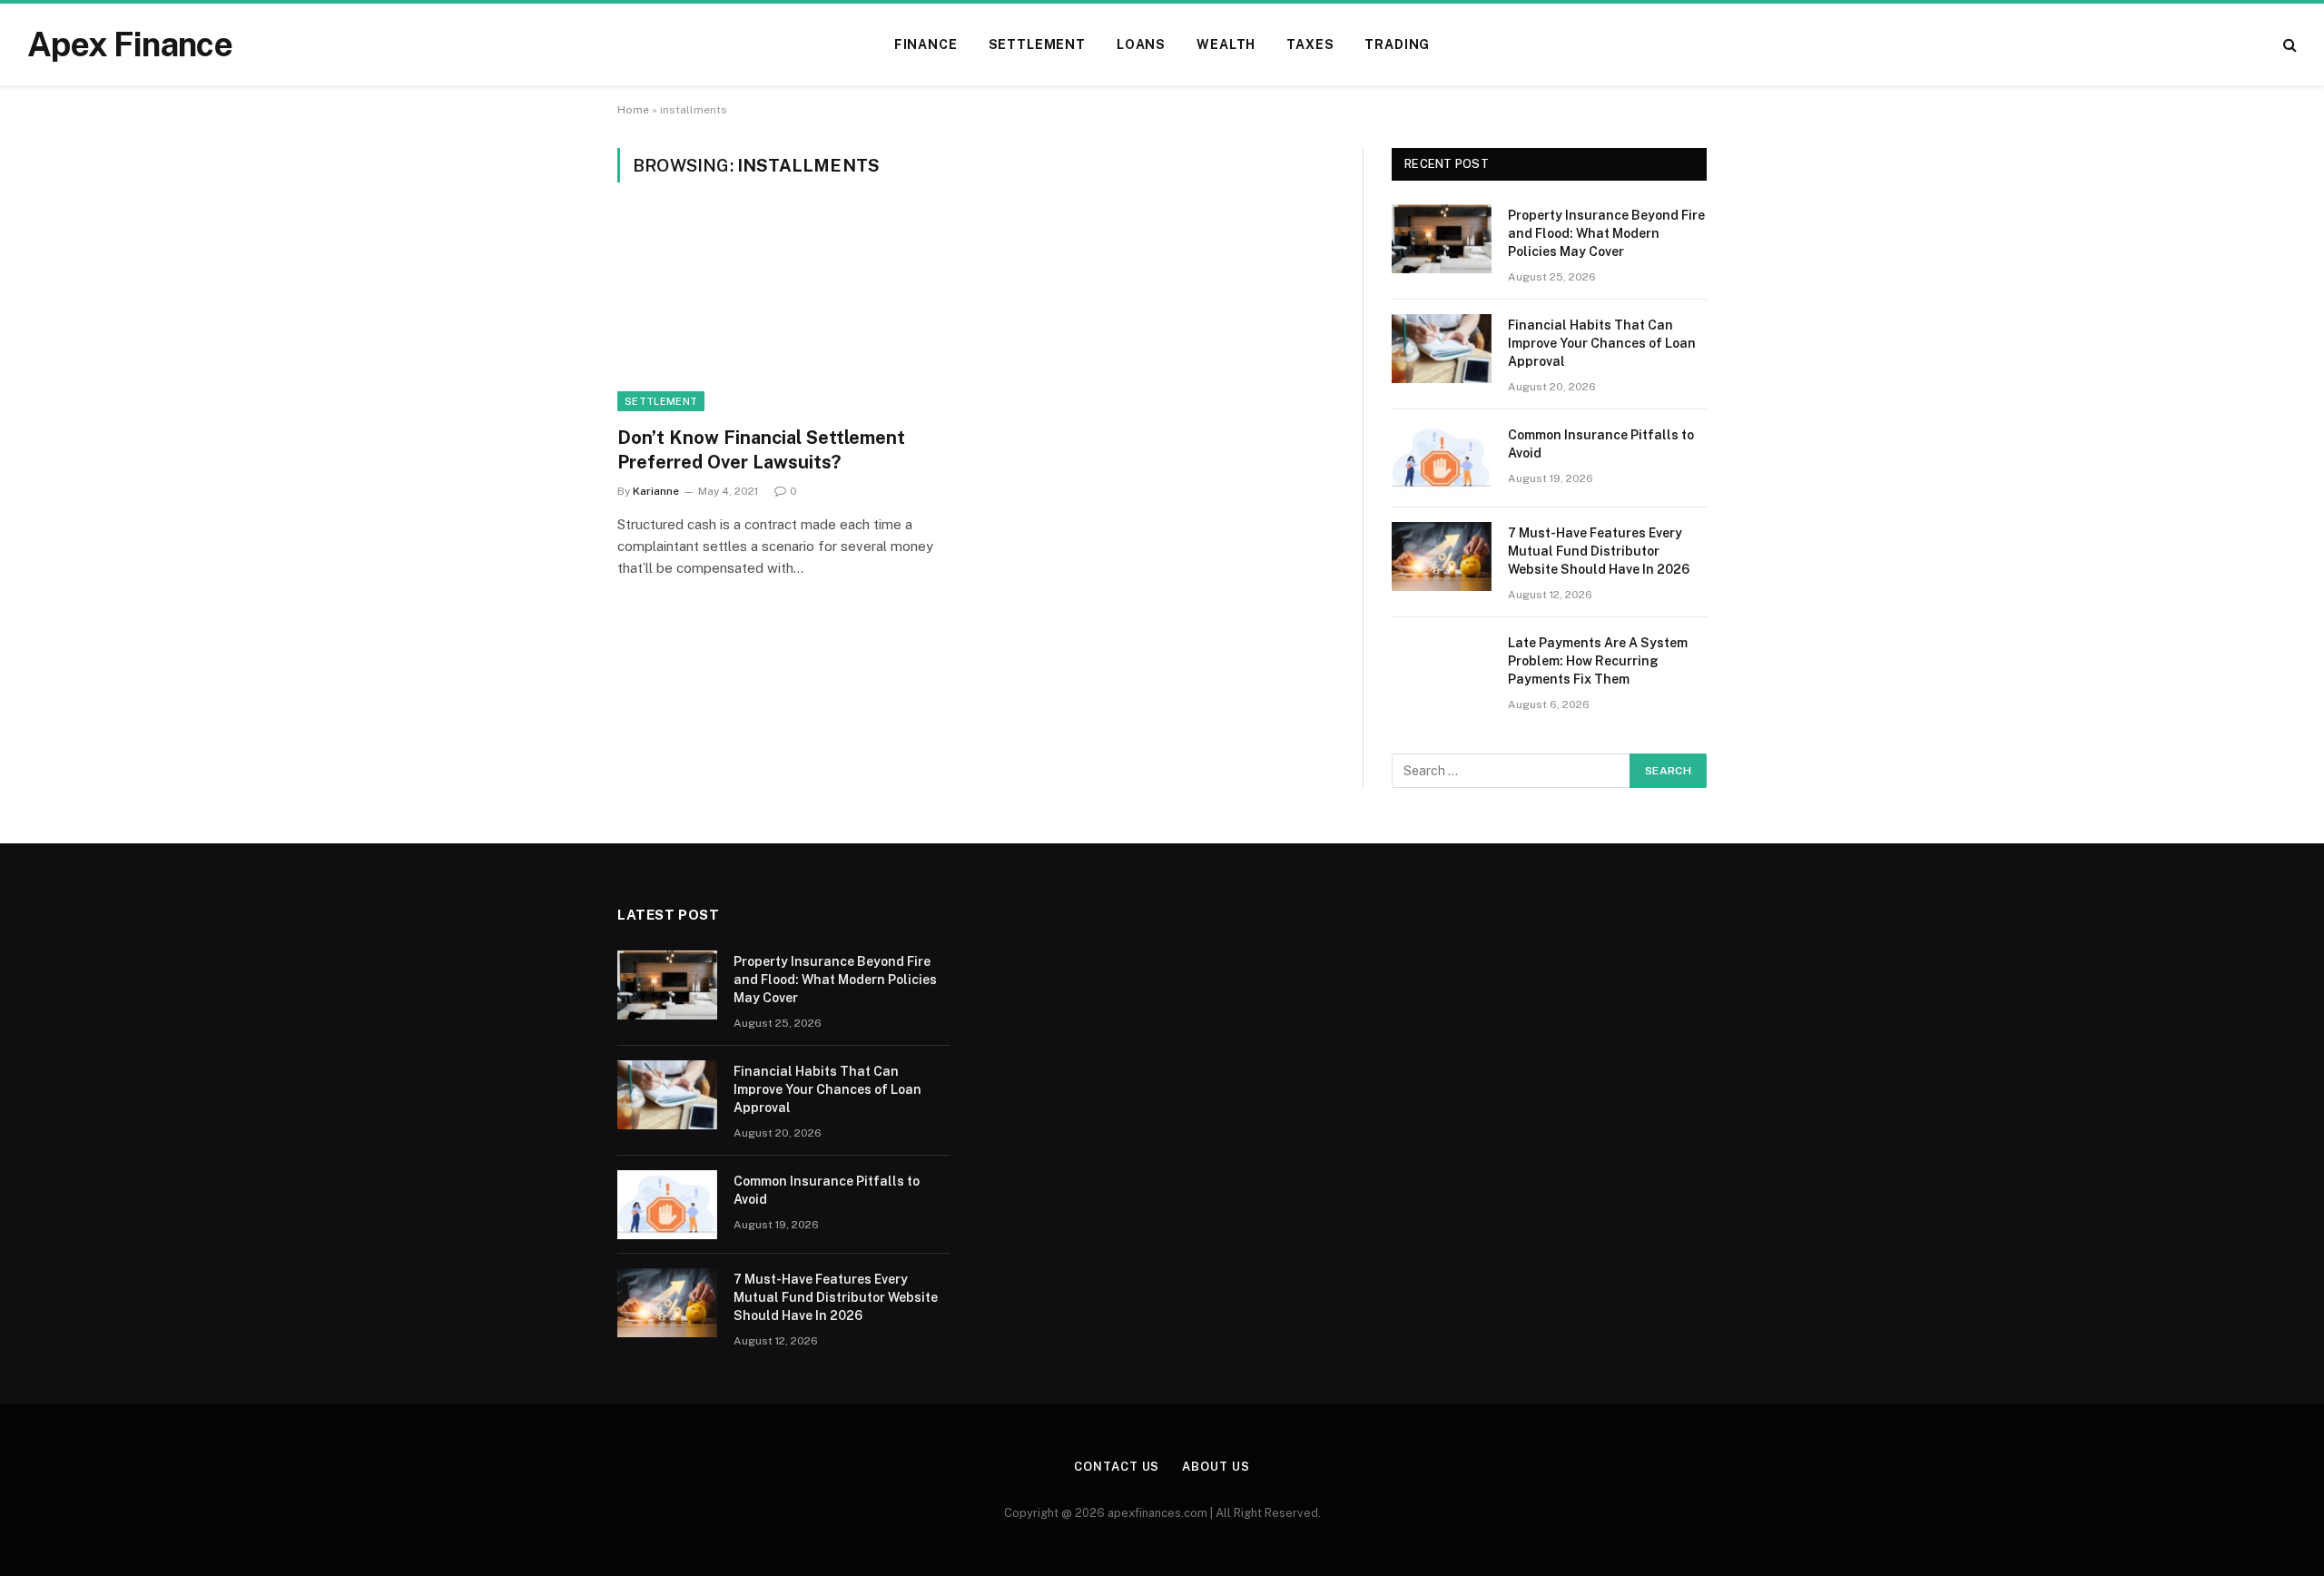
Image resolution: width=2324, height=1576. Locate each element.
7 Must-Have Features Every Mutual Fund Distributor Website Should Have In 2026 (1599, 551)
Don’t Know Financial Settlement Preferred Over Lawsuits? (761, 450)
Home (633, 110)
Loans (1141, 44)
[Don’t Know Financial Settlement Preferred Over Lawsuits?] (788, 315)
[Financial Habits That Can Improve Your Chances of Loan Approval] (1442, 349)
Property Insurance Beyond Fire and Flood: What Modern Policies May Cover (1606, 233)
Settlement (1037, 44)
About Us (1216, 1467)
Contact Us (1117, 1467)
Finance (926, 44)
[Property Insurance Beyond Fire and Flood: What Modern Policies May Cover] (1442, 239)
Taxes (1310, 44)
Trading (1397, 44)
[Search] (2288, 45)
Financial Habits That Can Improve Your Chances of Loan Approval (1602, 343)
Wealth (1226, 44)
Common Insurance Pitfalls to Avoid (1601, 444)
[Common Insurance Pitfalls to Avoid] (1442, 458)
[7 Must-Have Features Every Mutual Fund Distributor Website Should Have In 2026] (1442, 557)
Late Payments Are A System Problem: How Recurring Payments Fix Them (1598, 661)
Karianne (656, 491)
